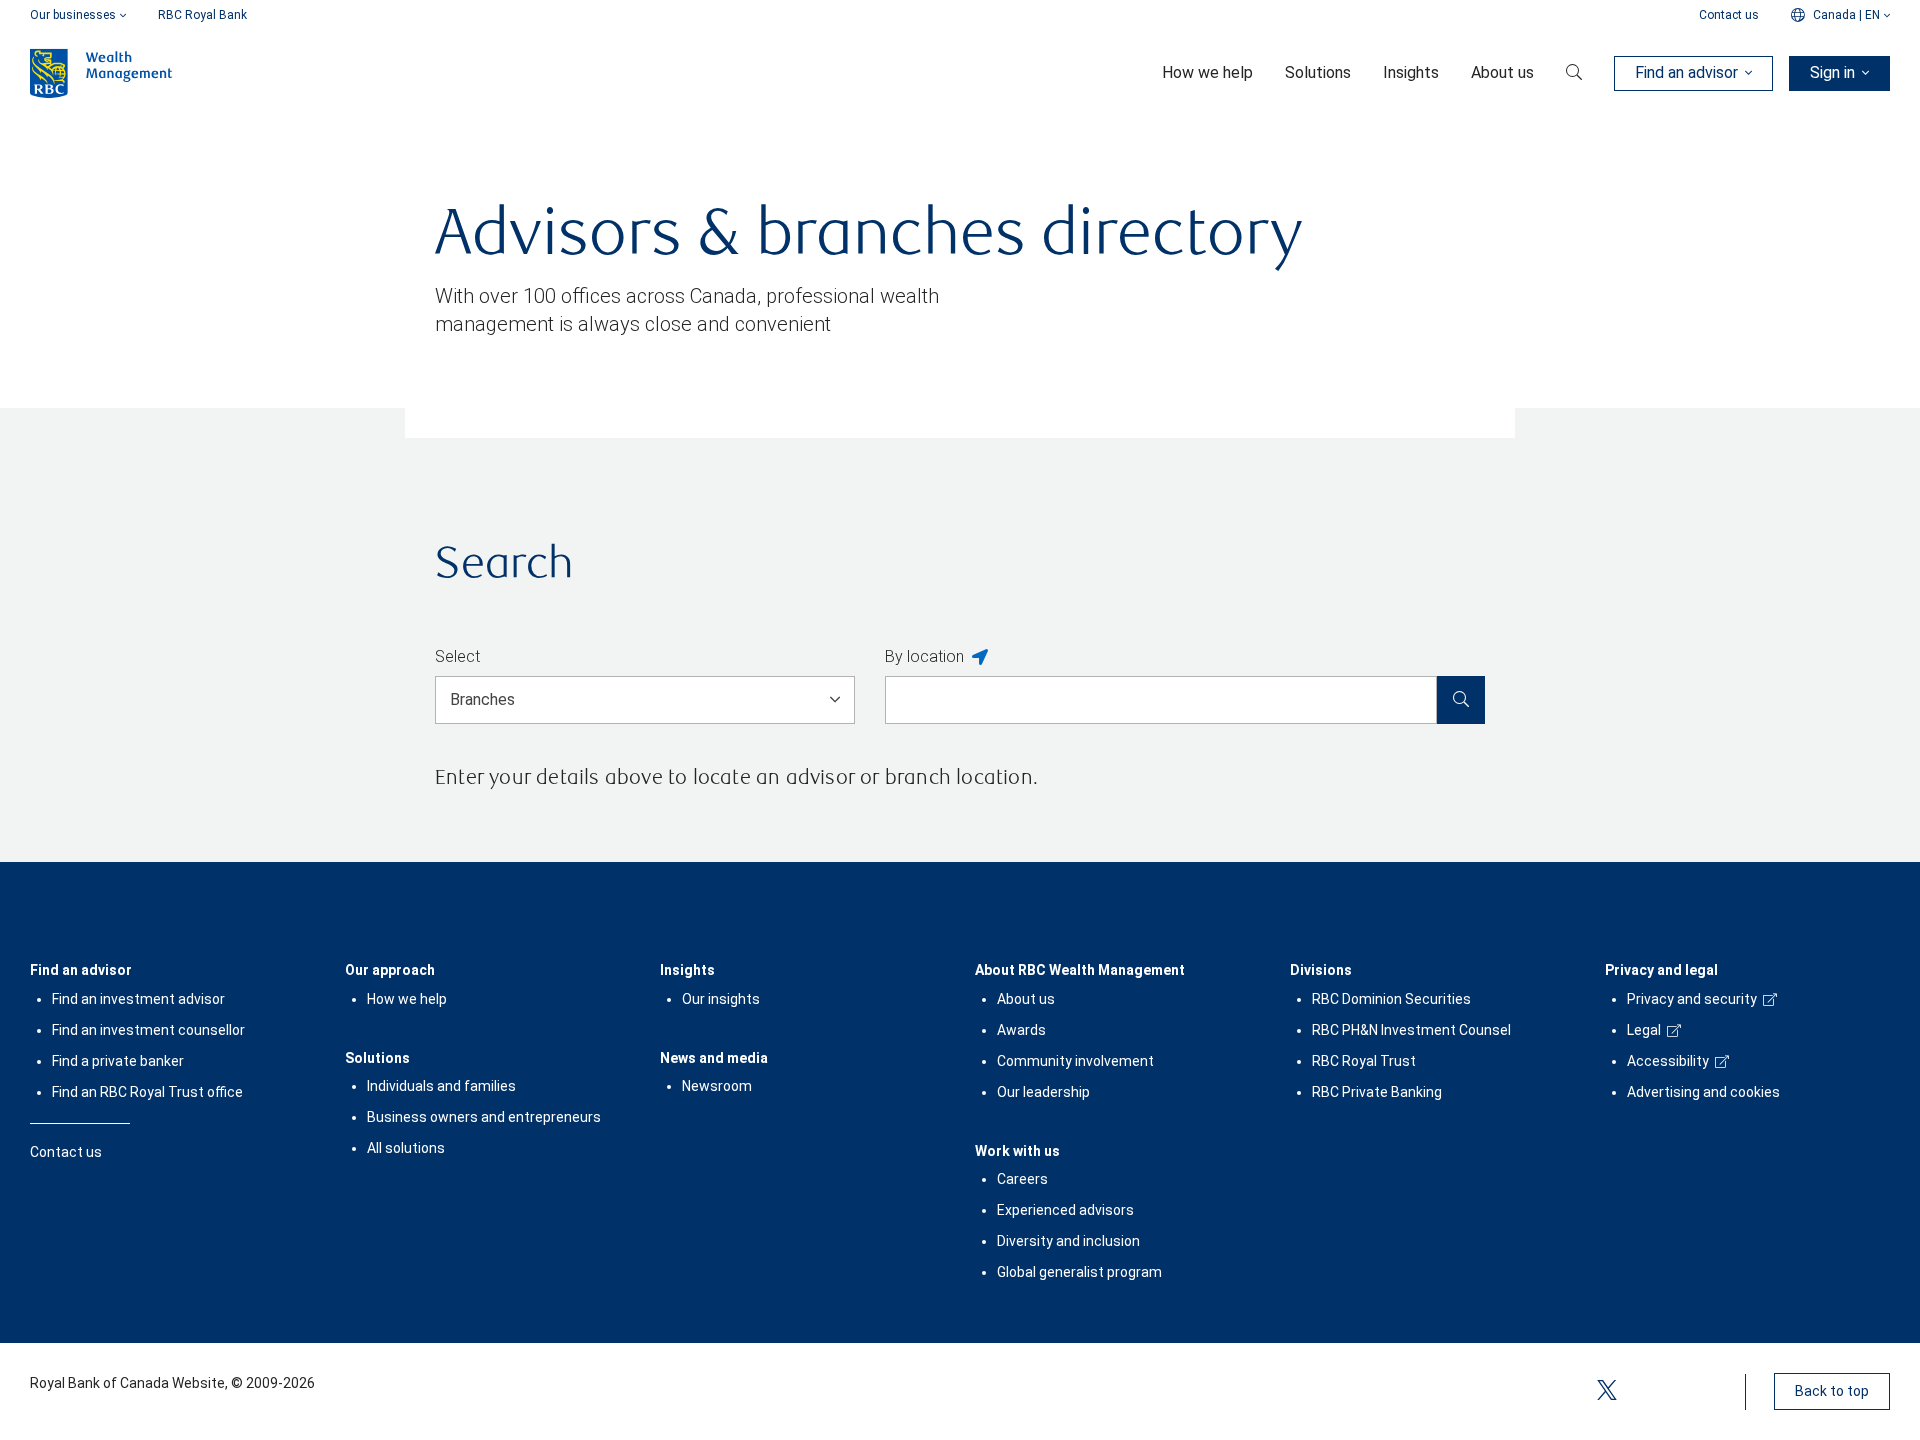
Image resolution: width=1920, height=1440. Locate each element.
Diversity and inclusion (1068, 1241)
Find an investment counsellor (148, 1030)
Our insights (721, 999)
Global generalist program (1079, 1272)
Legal (1644, 1030)
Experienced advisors (1065, 1210)
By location (924, 656)
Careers (1022, 1179)
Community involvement (1075, 1061)
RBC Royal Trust (1364, 1061)
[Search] (1461, 700)
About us (1026, 999)
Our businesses (73, 15)
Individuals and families (441, 1086)
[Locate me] (980, 658)
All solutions (406, 1148)
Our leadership (1043, 1092)
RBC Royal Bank (202, 15)
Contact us (1729, 15)
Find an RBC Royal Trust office (147, 1092)
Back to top (1832, 1391)
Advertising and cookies (1703, 1092)
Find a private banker (118, 1061)
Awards (1021, 1030)
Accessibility (1668, 1061)
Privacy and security (1692, 999)
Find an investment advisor (138, 999)
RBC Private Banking (1377, 1092)
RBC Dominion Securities (1391, 999)
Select (457, 656)
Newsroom (717, 1086)
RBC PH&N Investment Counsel (1411, 1030)
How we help (407, 999)
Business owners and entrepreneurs (484, 1117)
